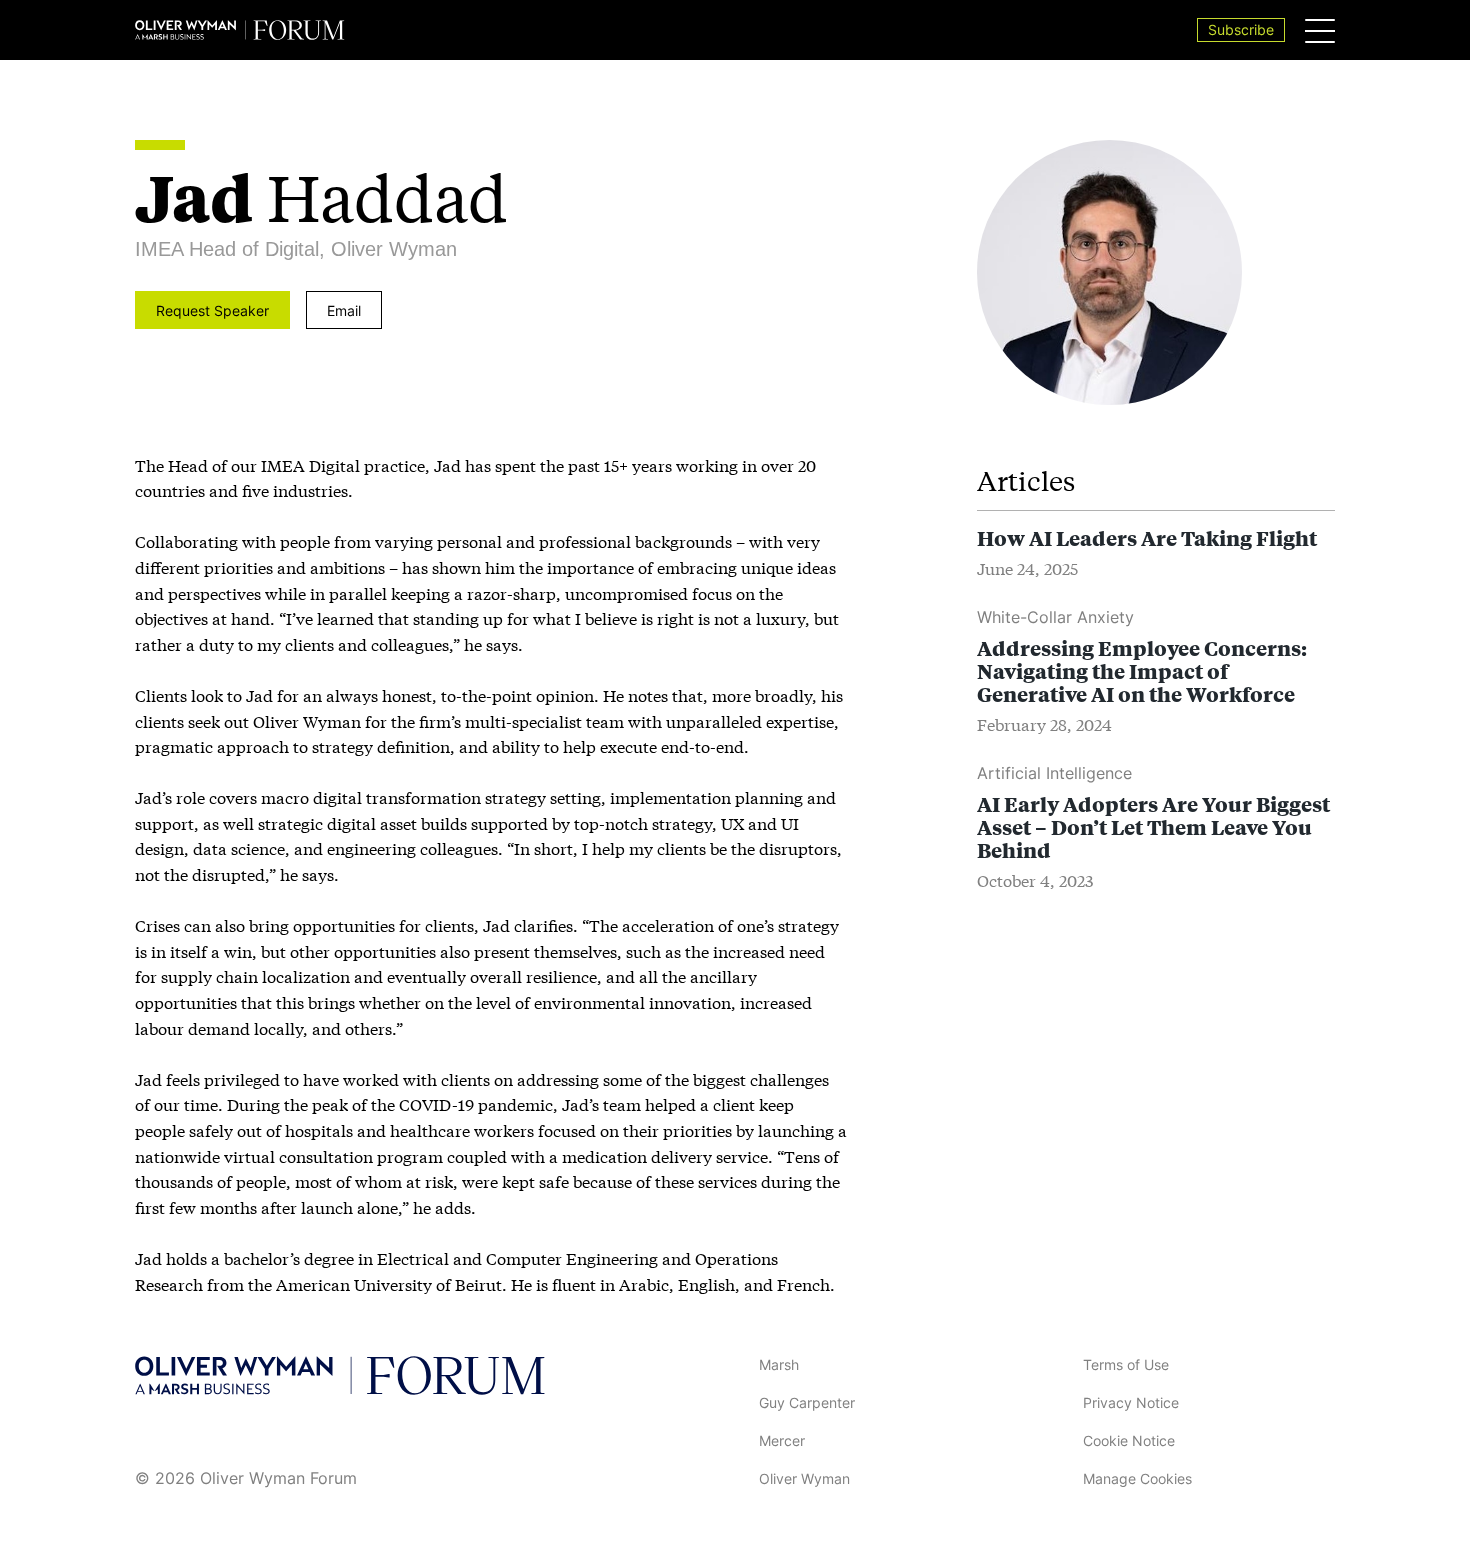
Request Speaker (212, 310)
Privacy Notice (1131, 1402)
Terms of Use (1126, 1364)
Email (344, 310)
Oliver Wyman (804, 1478)
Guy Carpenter (807, 1402)
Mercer (782, 1440)
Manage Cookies (1137, 1478)
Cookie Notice (1129, 1440)
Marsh (779, 1364)
